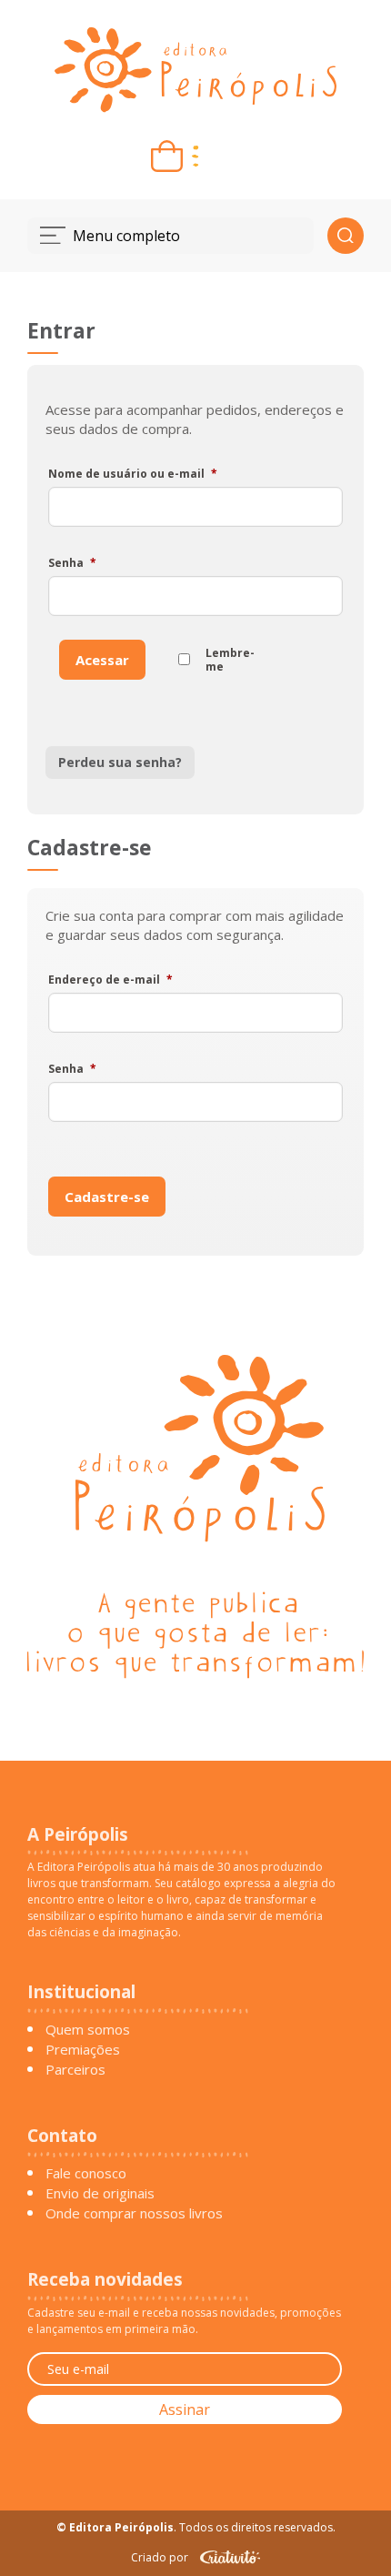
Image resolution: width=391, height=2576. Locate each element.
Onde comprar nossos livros (134, 2213)
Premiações (83, 2049)
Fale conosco (86, 2173)
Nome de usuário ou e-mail (133, 474)
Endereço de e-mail (110, 980)
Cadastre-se (107, 1197)
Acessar (102, 660)
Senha (72, 563)
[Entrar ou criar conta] (224, 156)
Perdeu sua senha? (120, 762)
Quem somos (88, 2029)
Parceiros (75, 2069)
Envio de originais (100, 2193)
